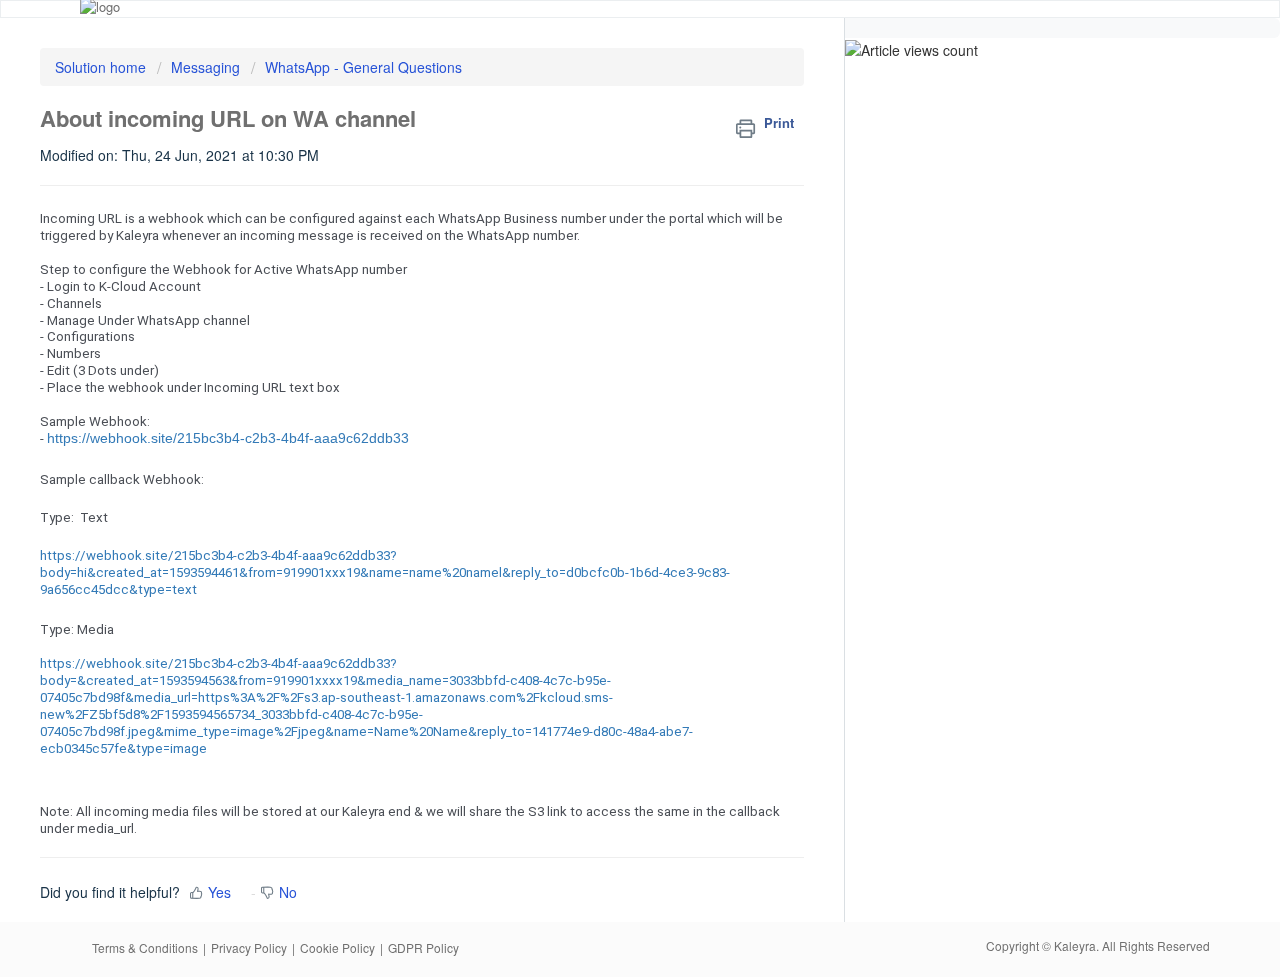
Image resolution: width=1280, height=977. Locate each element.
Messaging (207, 67)
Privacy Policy (249, 947)
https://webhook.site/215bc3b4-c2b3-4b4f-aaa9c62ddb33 (228, 438)
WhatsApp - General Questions (363, 67)
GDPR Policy (423, 947)
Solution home (102, 67)
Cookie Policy (337, 947)
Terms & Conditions (145, 947)
